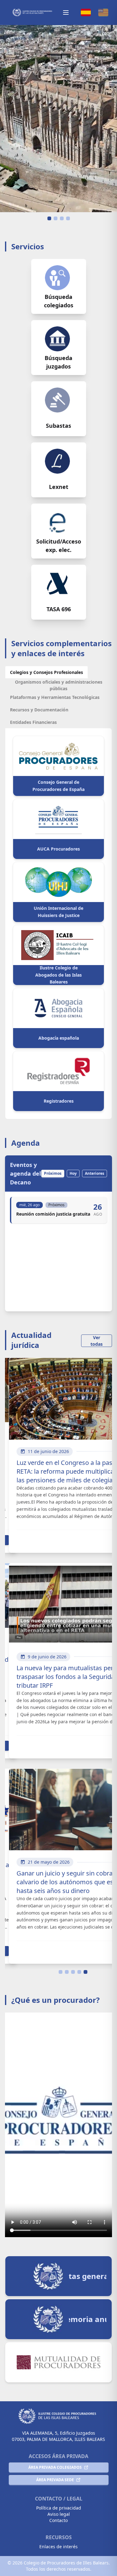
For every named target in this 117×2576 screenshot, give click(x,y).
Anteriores (95, 1173)
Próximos (53, 1173)
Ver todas (97, 1341)
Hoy (73, 1173)
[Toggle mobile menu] (66, 12)
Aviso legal (59, 2514)
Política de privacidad (59, 2508)
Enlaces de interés (58, 2547)
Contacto (58, 2520)
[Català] (103, 12)
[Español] (86, 12)
